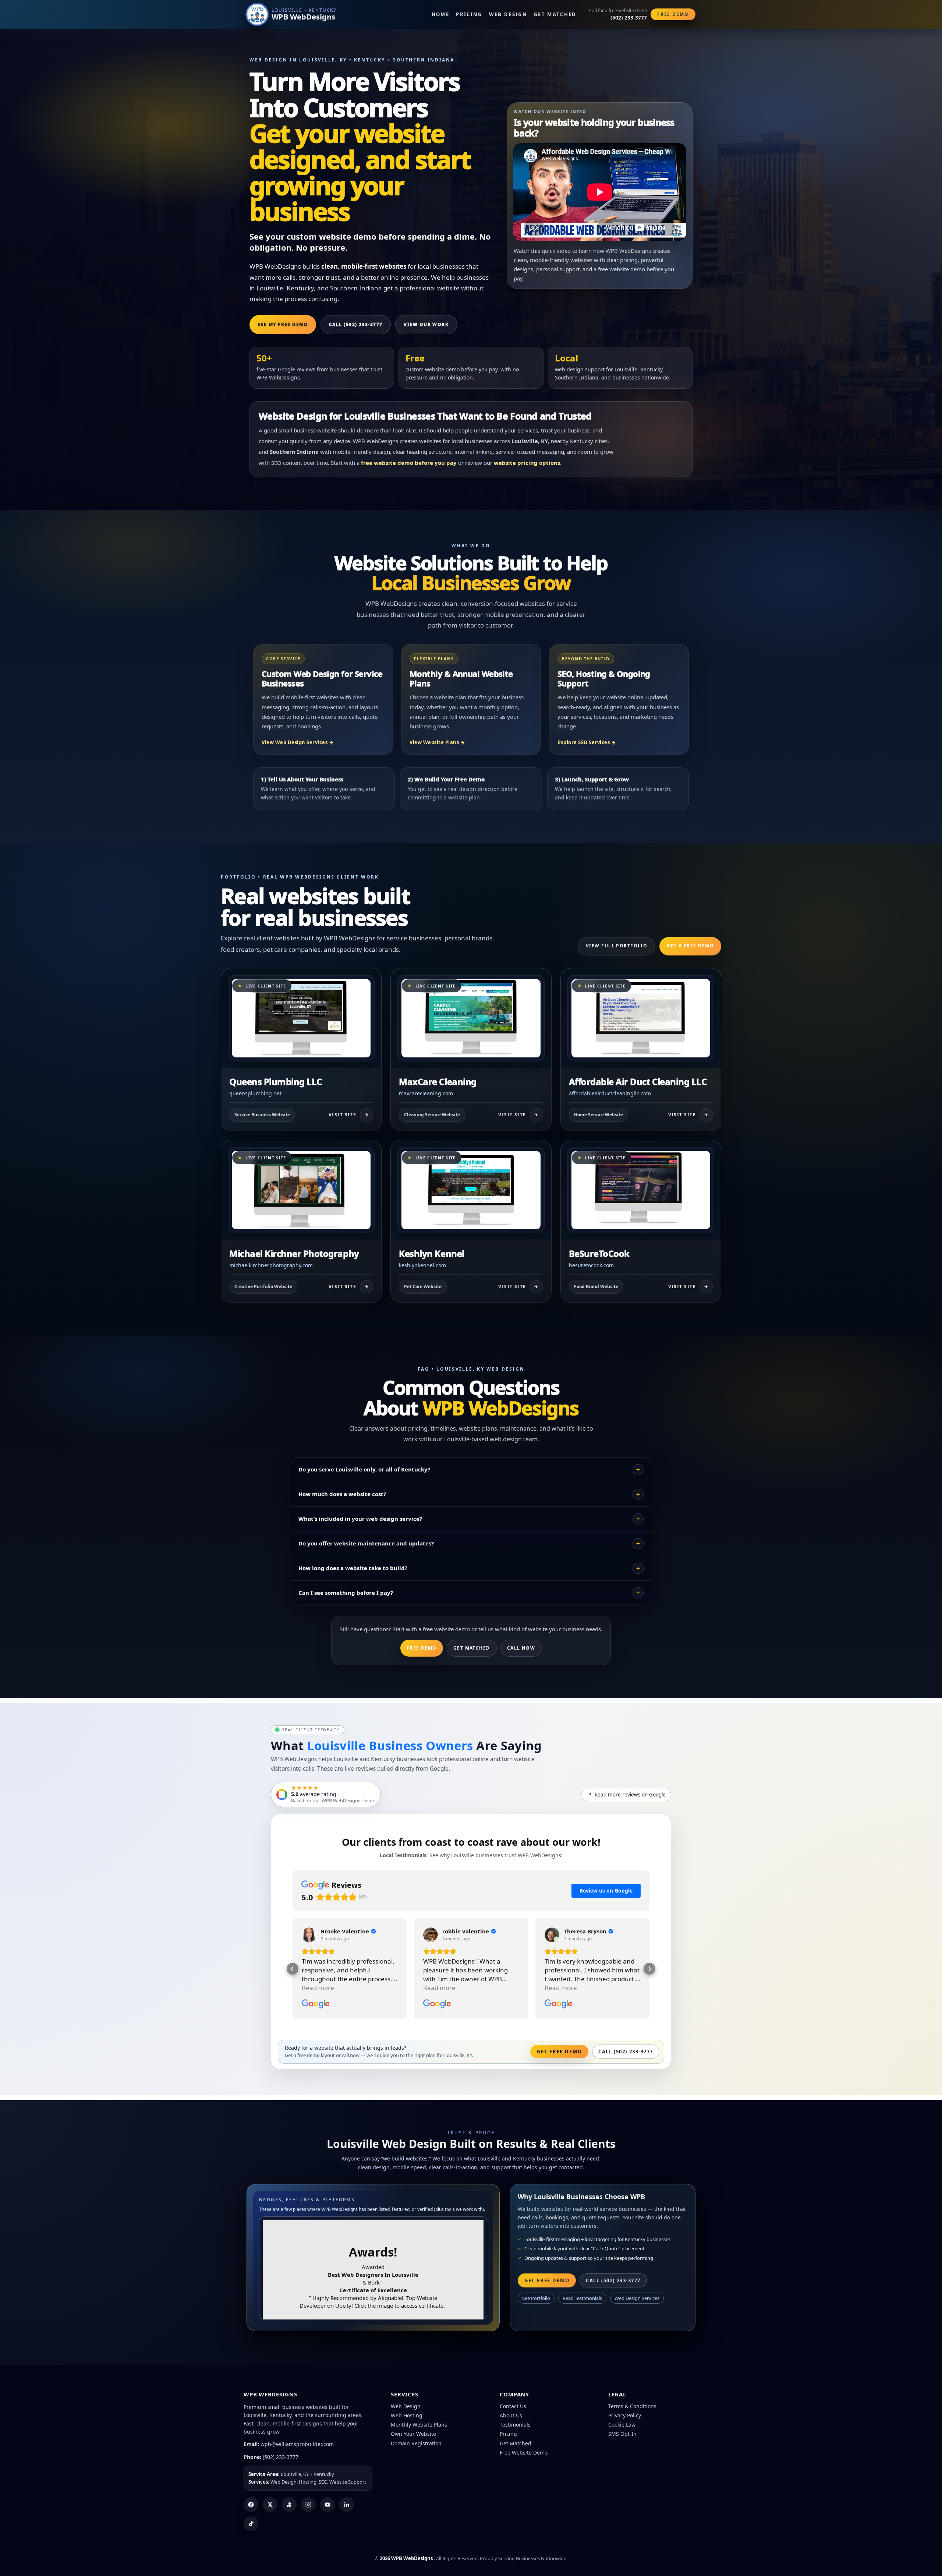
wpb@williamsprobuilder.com (297, 2444)
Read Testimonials (582, 2298)
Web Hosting (407, 2415)
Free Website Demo (524, 2453)
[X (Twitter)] (270, 2505)
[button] (293, 1969)
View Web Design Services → (298, 742)
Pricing (469, 14)
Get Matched (555, 14)
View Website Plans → (437, 742)
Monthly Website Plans (419, 2425)
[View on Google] (309, 1935)
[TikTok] (251, 2524)
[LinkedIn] (347, 2505)
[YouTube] (327, 2505)
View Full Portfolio (617, 946)
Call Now (521, 1648)
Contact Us (513, 2406)
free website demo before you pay (409, 463)
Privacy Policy (625, 2415)
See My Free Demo (283, 324)
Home (440, 14)
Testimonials (515, 2425)
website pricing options (527, 463)
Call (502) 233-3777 (356, 324)
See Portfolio (536, 2298)
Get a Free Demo (690, 946)
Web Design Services (637, 2298)
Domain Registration (416, 2443)
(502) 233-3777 (281, 2457)
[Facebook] (251, 2505)
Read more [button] (318, 1988)
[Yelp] (289, 2505)
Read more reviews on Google (626, 1795)
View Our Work (426, 324)
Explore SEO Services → (587, 742)
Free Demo (673, 14)
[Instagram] (308, 2505)
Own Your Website (413, 2434)
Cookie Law (622, 2425)
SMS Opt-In (622, 2434)
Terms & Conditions (632, 2406)
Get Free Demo (559, 2052)
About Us (511, 2415)
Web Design (508, 14)
